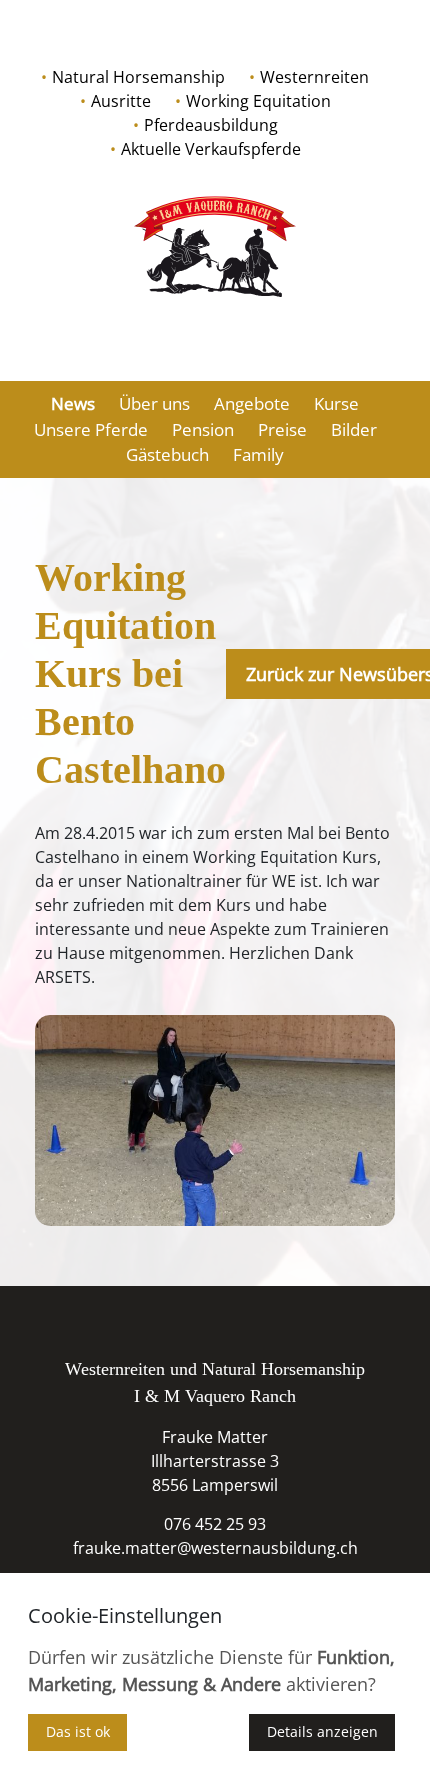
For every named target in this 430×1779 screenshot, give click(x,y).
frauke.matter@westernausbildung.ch (215, 1548)
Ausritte (121, 101)
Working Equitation (258, 101)
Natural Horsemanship (138, 77)
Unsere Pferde (91, 429)
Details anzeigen (322, 1731)
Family (258, 454)
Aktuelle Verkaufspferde (211, 149)
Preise (282, 429)
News (73, 403)
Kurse (336, 403)
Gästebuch (167, 454)
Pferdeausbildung (211, 125)
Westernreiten (314, 77)
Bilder (354, 429)
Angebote (252, 403)
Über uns (154, 403)
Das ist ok (78, 1731)
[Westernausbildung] (215, 246)
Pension (203, 429)
